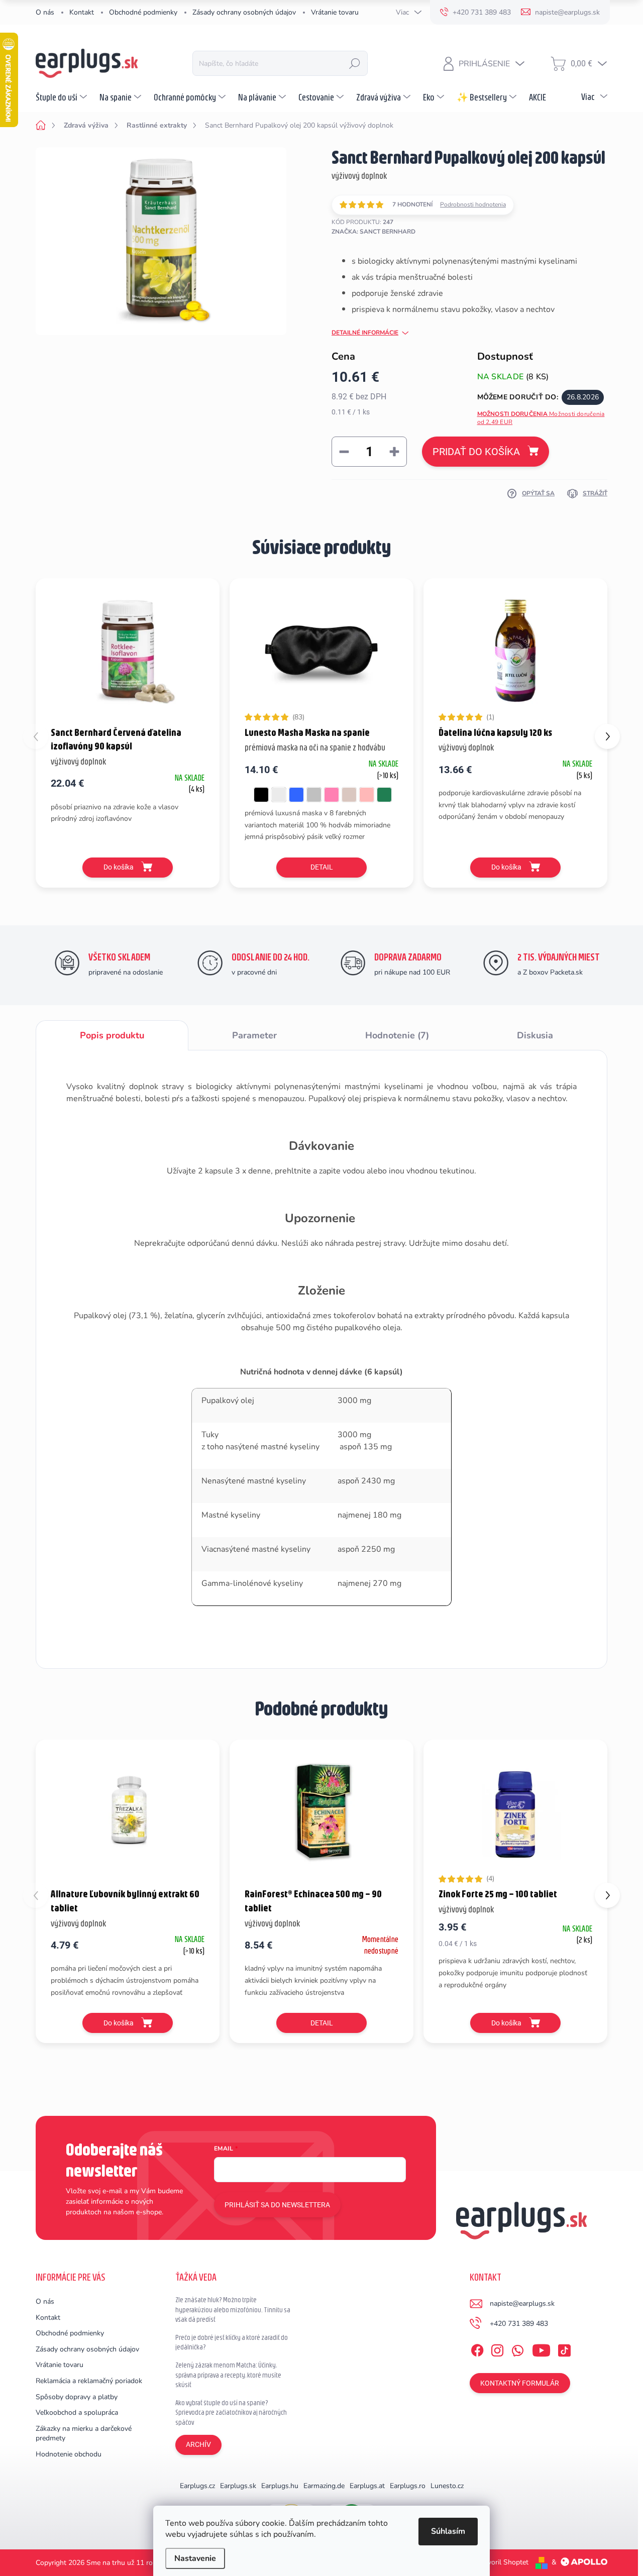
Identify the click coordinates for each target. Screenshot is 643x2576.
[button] (607, 736)
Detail (322, 867)
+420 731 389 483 (519, 2324)
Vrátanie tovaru (335, 12)
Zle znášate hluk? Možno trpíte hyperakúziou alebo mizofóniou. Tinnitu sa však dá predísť (233, 2310)
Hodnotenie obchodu (69, 2454)
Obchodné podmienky (143, 12)
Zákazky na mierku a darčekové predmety (84, 2434)
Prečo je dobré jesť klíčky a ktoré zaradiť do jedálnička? (232, 2342)
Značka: (373, 232)
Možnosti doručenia (541, 418)
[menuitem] (63, 97)
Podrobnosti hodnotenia (473, 204)
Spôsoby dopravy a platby (77, 2397)
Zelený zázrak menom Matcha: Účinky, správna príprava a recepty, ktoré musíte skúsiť (228, 2375)
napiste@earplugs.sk (522, 2303)
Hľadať (355, 63)
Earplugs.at (367, 2486)
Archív (198, 2444)
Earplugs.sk (238, 2486)
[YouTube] (541, 2348)
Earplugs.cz (197, 2486)
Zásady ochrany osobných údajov (244, 12)
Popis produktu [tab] (112, 1035)
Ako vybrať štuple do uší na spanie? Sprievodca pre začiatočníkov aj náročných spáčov (231, 2412)
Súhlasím (448, 2531)
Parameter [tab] (254, 1035)
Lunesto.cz (447, 2486)
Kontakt (82, 12)
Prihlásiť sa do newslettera (277, 2205)
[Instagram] (497, 2348)
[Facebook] (477, 2348)
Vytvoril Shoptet (503, 2562)
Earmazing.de (324, 2486)
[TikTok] (564, 2348)
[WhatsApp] (517, 2348)
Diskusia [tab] (535, 1035)
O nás (45, 12)
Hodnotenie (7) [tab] (397, 1035)
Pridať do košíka (476, 452)
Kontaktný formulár (520, 2383)
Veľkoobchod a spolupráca (77, 2412)
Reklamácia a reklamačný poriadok (89, 2381)
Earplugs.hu (280, 2486)
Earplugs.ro (408, 2486)
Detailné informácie (365, 333)
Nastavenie (195, 2558)
